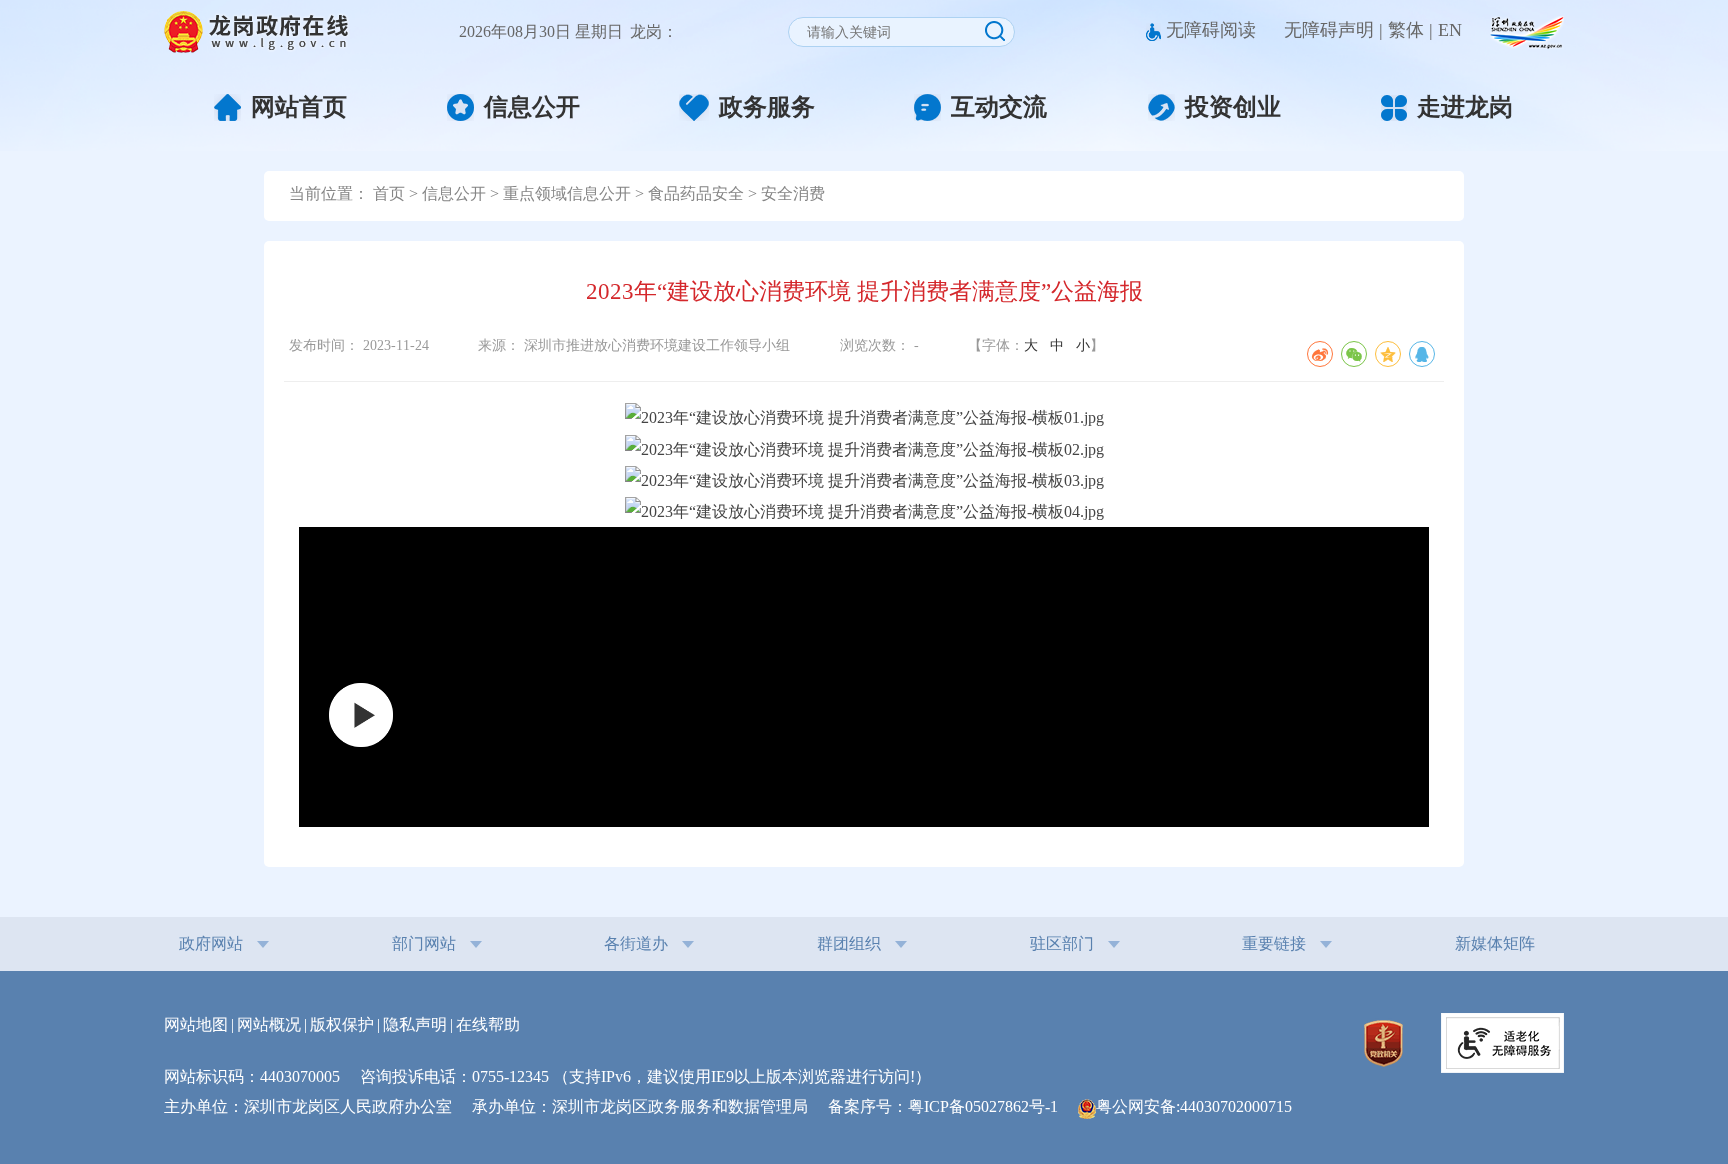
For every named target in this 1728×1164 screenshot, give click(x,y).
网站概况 (269, 1024)
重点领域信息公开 (567, 193)
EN (1450, 30)
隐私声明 (415, 1024)
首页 (389, 193)
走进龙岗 (1465, 107)
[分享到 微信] (1354, 354)
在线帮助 (488, 1024)
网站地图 (196, 1024)
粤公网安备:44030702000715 (1194, 1106)
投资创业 (1233, 107)
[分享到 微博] (1320, 354)
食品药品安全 (696, 193)
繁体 (1406, 30)
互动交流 (999, 107)
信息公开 (532, 107)
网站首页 (299, 107)
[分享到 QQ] (1422, 354)
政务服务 (767, 107)
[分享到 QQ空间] (1388, 354)
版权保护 (342, 1024)
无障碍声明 (1329, 30)
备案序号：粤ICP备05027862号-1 (951, 1106)
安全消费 (793, 193)
